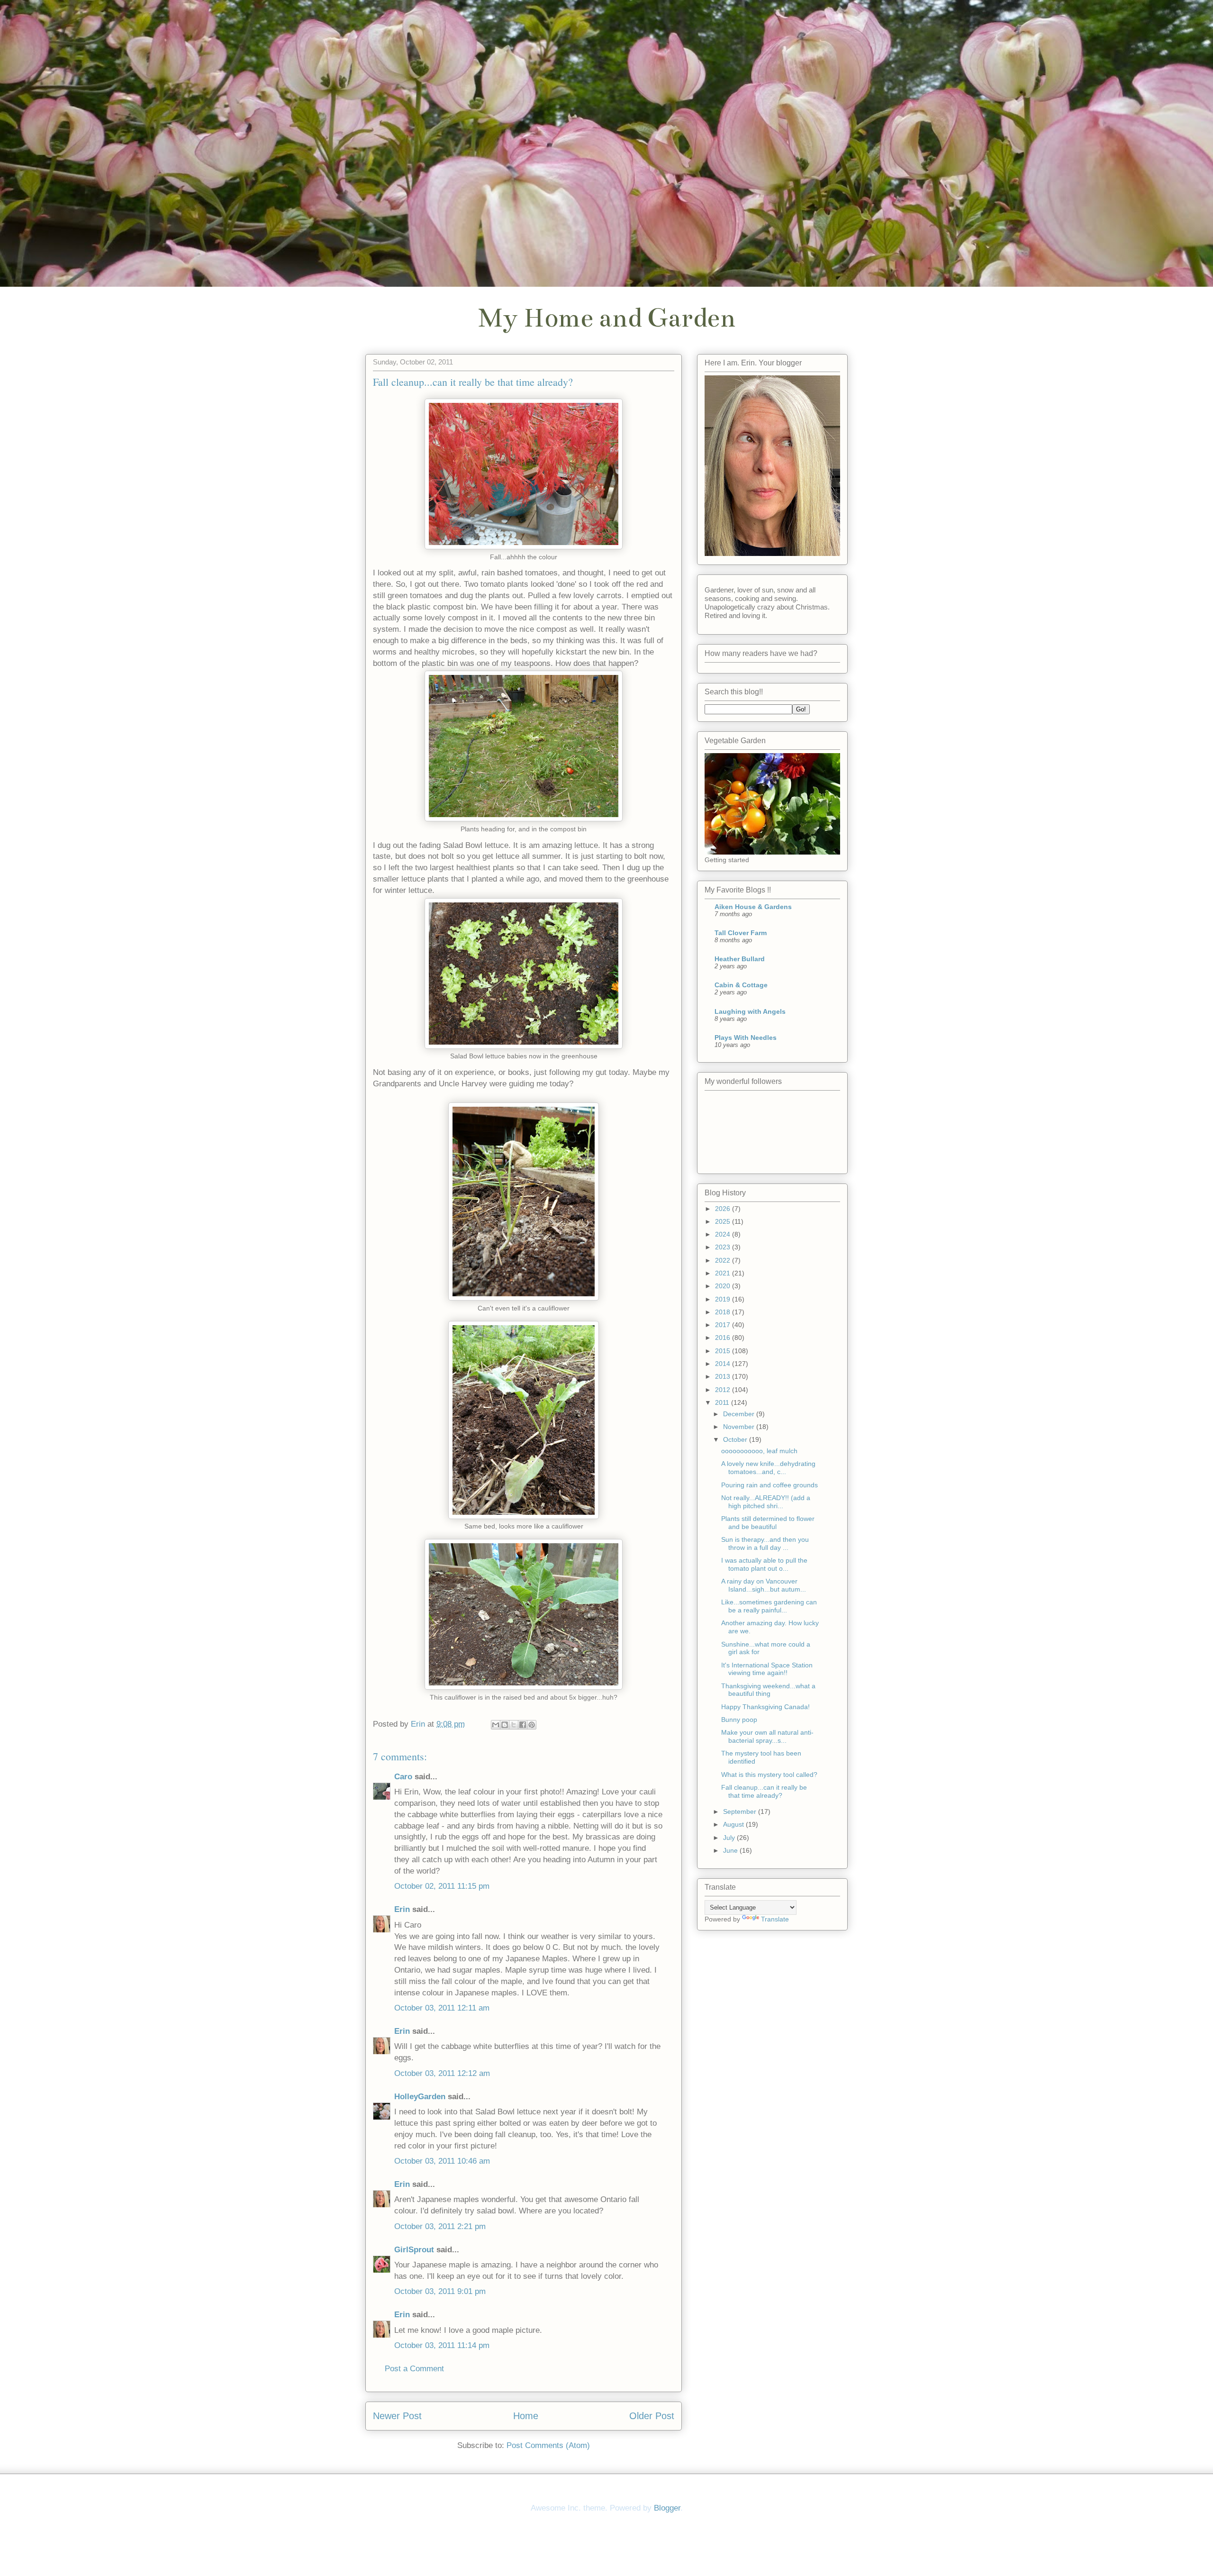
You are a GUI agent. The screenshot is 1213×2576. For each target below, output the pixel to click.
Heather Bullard (740, 959)
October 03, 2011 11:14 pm (442, 2345)
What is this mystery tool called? (769, 1775)
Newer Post (397, 2416)
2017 (724, 1325)
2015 (724, 1351)
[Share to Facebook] (523, 1725)
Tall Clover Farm (741, 933)
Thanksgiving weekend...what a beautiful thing (768, 1690)
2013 (724, 1376)
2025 (724, 1221)
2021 (724, 1273)
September (741, 1811)
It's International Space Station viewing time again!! (767, 1669)
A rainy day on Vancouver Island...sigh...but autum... (764, 1585)
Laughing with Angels (750, 1011)
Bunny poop (739, 1720)
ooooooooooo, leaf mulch (759, 1451)
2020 (724, 1286)
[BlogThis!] (505, 1725)
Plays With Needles (746, 1038)
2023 (724, 1247)
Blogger (667, 2508)
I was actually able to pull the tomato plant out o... (764, 1564)
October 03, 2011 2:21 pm (440, 2226)
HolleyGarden (420, 2097)
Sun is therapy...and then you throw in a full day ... (765, 1543)
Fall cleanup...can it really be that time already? (764, 1791)
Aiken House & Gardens (753, 907)
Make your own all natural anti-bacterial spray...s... (767, 1736)
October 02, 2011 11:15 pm (442, 1886)
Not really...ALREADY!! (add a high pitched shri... (766, 1502)
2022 (724, 1260)
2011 (723, 1402)
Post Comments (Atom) (548, 2445)
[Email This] (496, 1725)
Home (526, 2416)
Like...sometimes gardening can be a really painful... (769, 1606)
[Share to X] (514, 1725)
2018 (724, 1312)
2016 (724, 1338)
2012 (724, 1390)
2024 (724, 1234)
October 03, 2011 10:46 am (442, 2161)
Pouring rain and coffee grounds (769, 1485)
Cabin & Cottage (741, 985)
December (740, 1414)
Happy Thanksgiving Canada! (765, 1707)
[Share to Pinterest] (532, 1725)
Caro (403, 1777)
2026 (724, 1209)
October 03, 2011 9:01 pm (440, 2291)
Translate (775, 1919)
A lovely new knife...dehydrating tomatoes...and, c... (768, 1468)
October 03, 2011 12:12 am (442, 2073)
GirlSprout (414, 2250)
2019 (724, 1299)
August (734, 1824)
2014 (724, 1364)
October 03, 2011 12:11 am (442, 2008)
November (740, 1427)
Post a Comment (414, 2369)
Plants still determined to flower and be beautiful (768, 1523)
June (731, 1850)
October (736, 1439)
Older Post (652, 2416)
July (730, 1838)
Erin (402, 1909)
